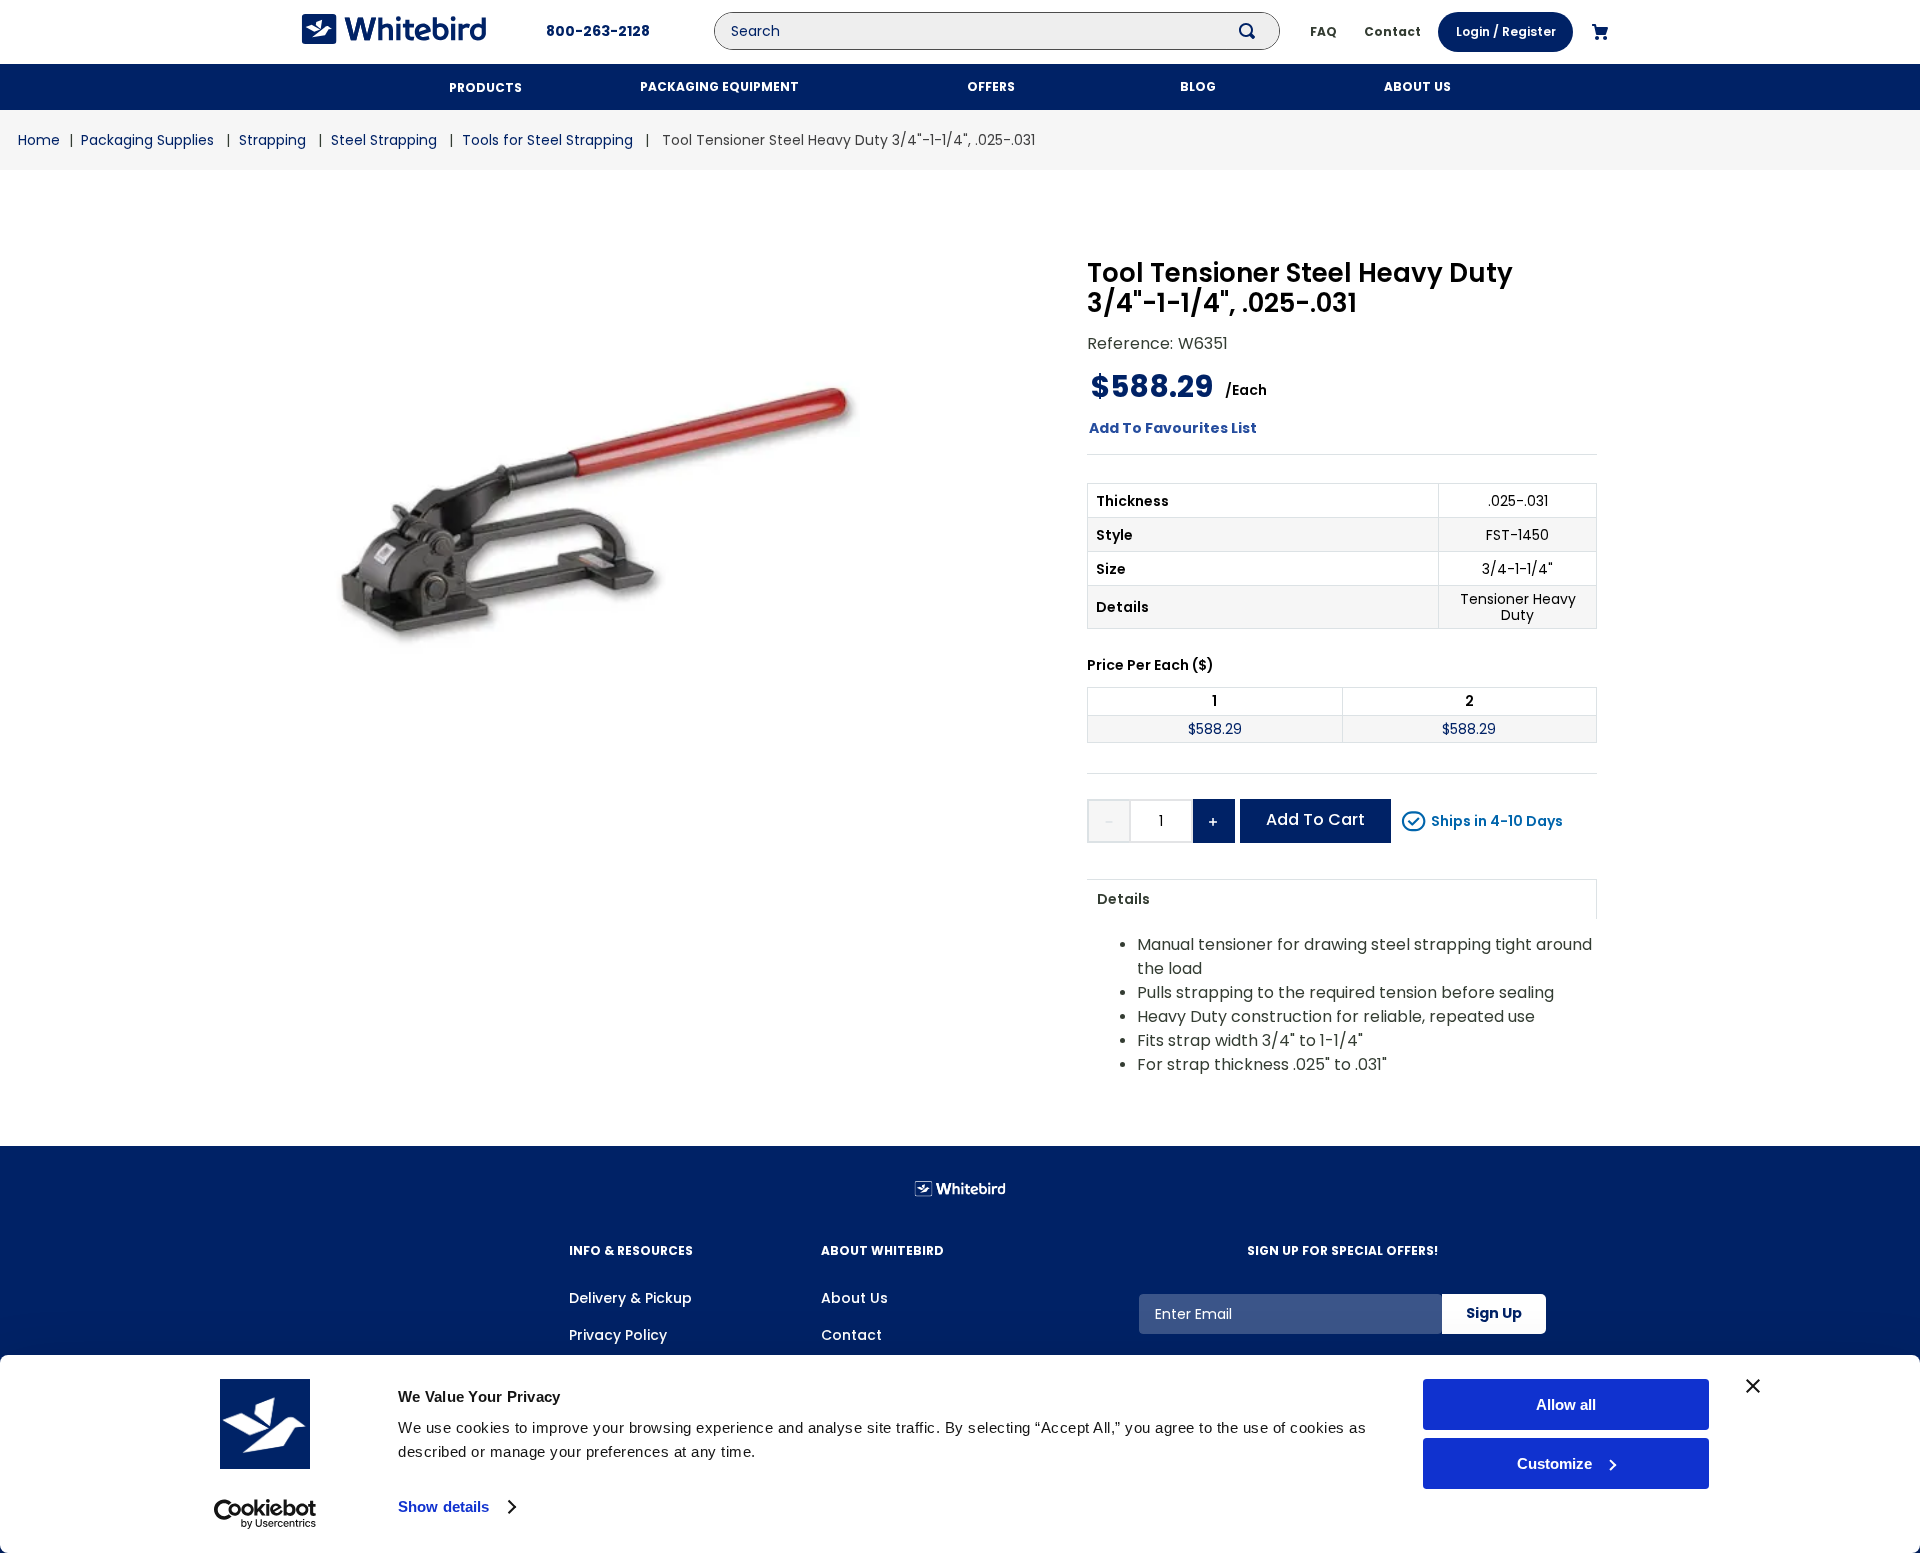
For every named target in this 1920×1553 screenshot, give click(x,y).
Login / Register (1506, 31)
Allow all (1566, 1404)
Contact (851, 1335)
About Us (854, 1298)
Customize (1554, 1463)
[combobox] (1012, 31)
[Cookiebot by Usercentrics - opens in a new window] (265, 1514)
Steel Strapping (384, 140)
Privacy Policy (618, 1335)
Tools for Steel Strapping (547, 140)
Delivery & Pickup (630, 1298)
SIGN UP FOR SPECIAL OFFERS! (1342, 1250)
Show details (443, 1506)
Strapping (272, 140)
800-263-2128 (598, 31)
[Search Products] (1251, 31)
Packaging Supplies (147, 140)
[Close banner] (1753, 1386)
